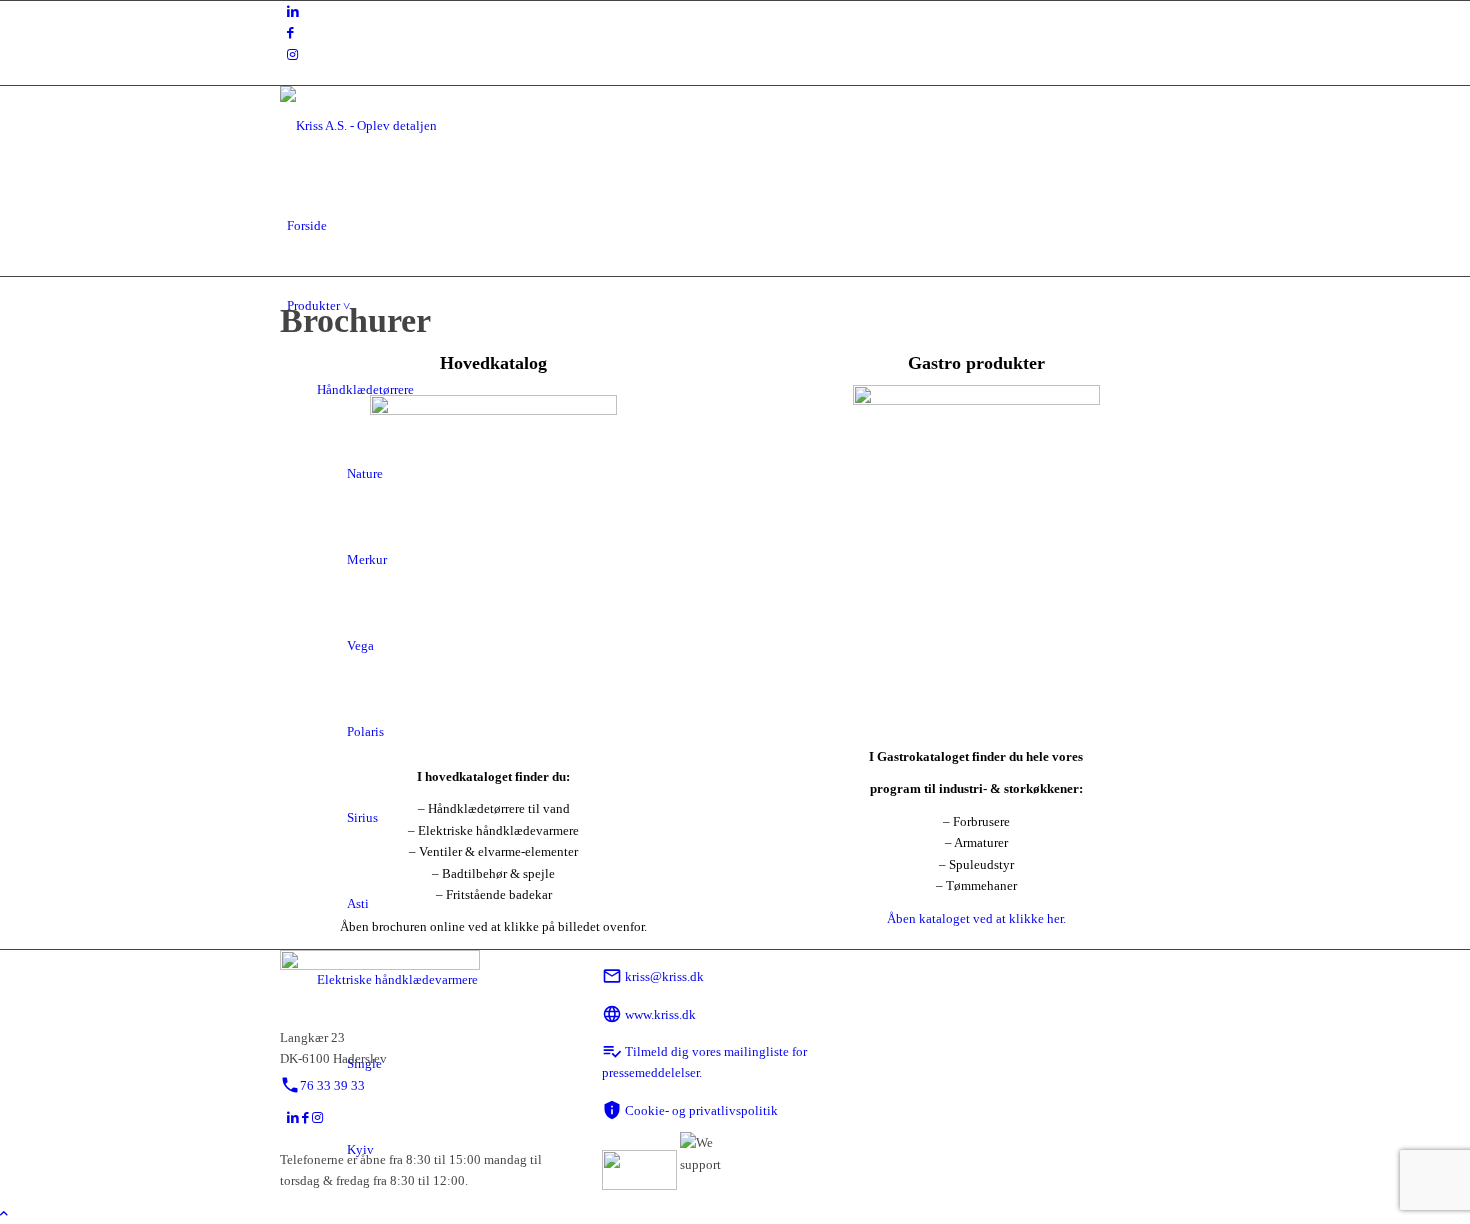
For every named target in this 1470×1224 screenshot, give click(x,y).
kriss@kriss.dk (653, 976)
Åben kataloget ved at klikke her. (976, 918)
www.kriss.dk (649, 1014)
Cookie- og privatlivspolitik (690, 1110)
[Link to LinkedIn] (293, 11)
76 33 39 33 (322, 1085)
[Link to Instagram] (292, 54)
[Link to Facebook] (290, 32)
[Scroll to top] (4, 1213)
